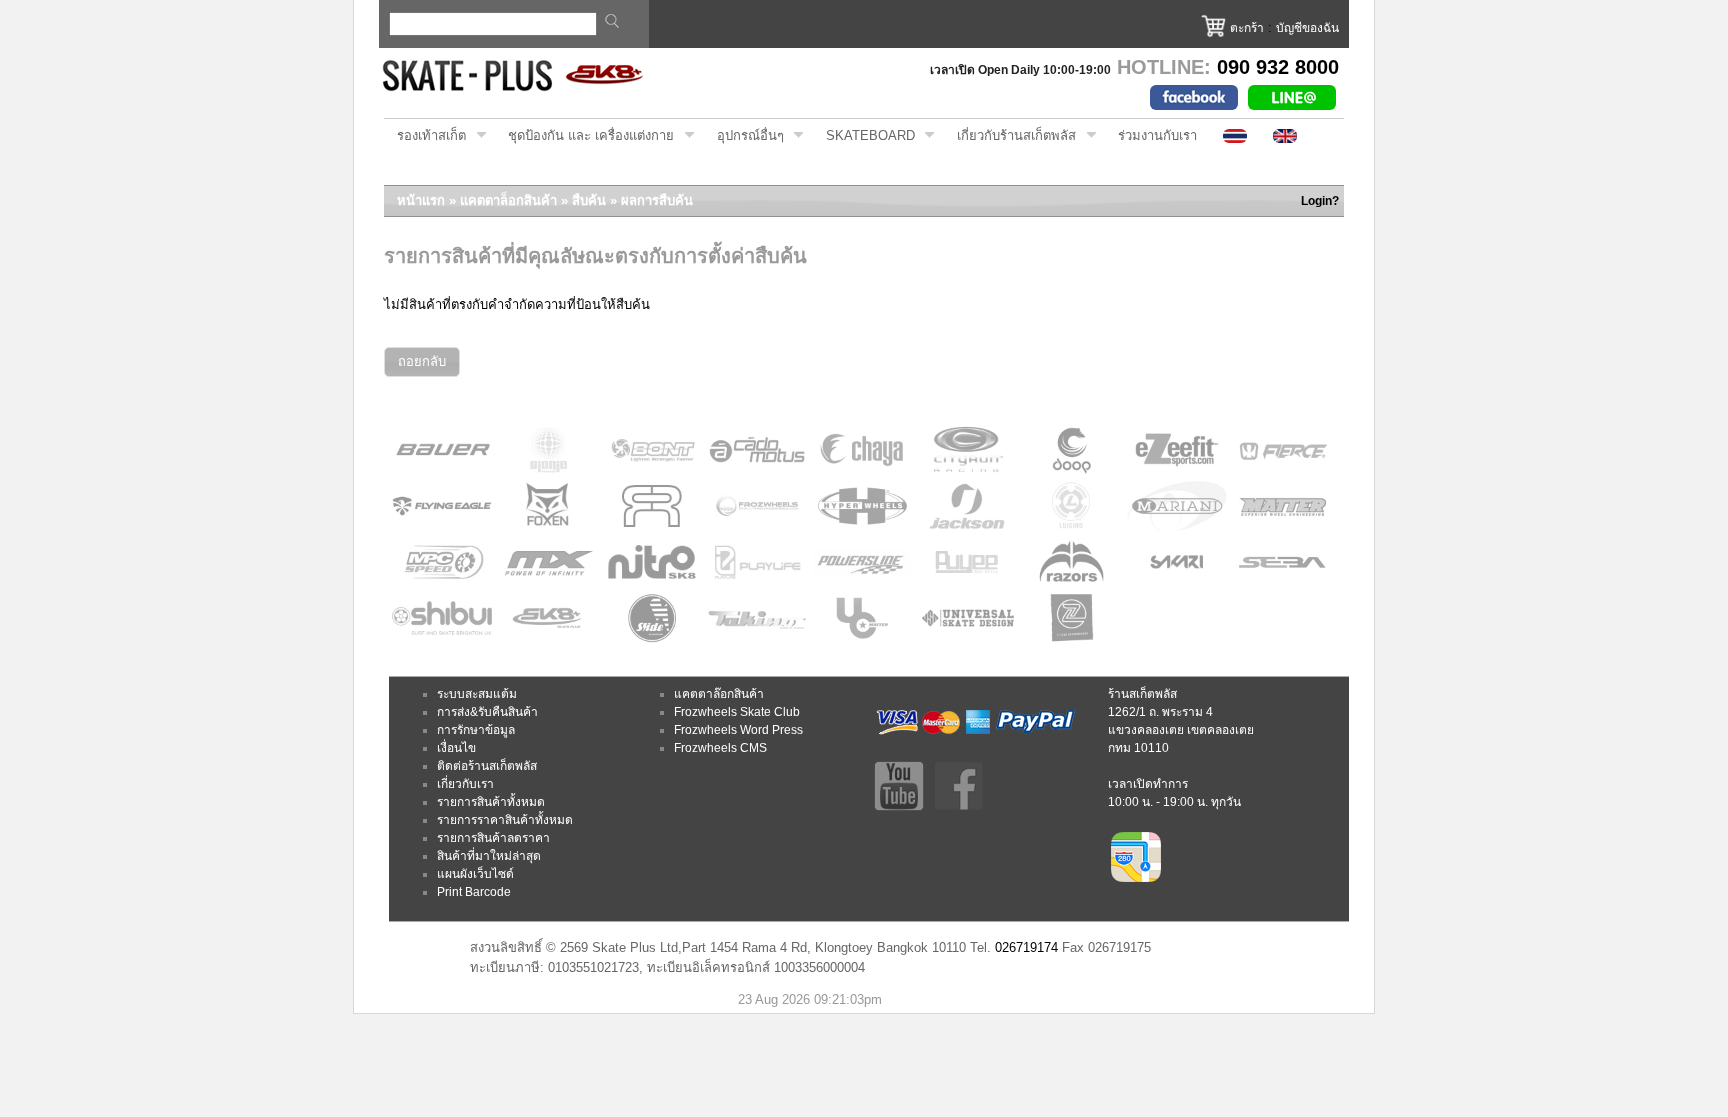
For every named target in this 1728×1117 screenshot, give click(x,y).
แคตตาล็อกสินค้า (508, 200)
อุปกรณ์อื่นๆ (744, 136)
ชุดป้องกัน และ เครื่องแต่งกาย (584, 136)
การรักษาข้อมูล (476, 730)
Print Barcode (474, 892)
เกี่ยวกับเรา (465, 784)
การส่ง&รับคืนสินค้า (487, 712)
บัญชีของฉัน (1307, 28)
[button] (422, 362)
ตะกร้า (1247, 28)
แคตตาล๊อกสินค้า (719, 694)
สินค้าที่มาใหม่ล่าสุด (489, 856)
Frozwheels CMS (720, 748)
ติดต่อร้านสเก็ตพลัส (487, 766)
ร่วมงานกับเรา (1157, 135)
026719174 (1026, 947)
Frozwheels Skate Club (737, 712)
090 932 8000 (1278, 67)
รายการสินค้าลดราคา (493, 838)
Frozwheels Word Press (738, 730)
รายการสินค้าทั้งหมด (491, 802)
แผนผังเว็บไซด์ (475, 874)
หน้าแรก (421, 200)
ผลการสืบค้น (657, 200)
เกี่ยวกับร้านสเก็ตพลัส (1010, 136)
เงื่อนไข (456, 748)
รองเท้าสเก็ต (425, 136)
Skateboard (864, 136)
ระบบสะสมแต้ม (477, 694)
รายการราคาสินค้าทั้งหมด (505, 820)
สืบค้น (589, 200)
